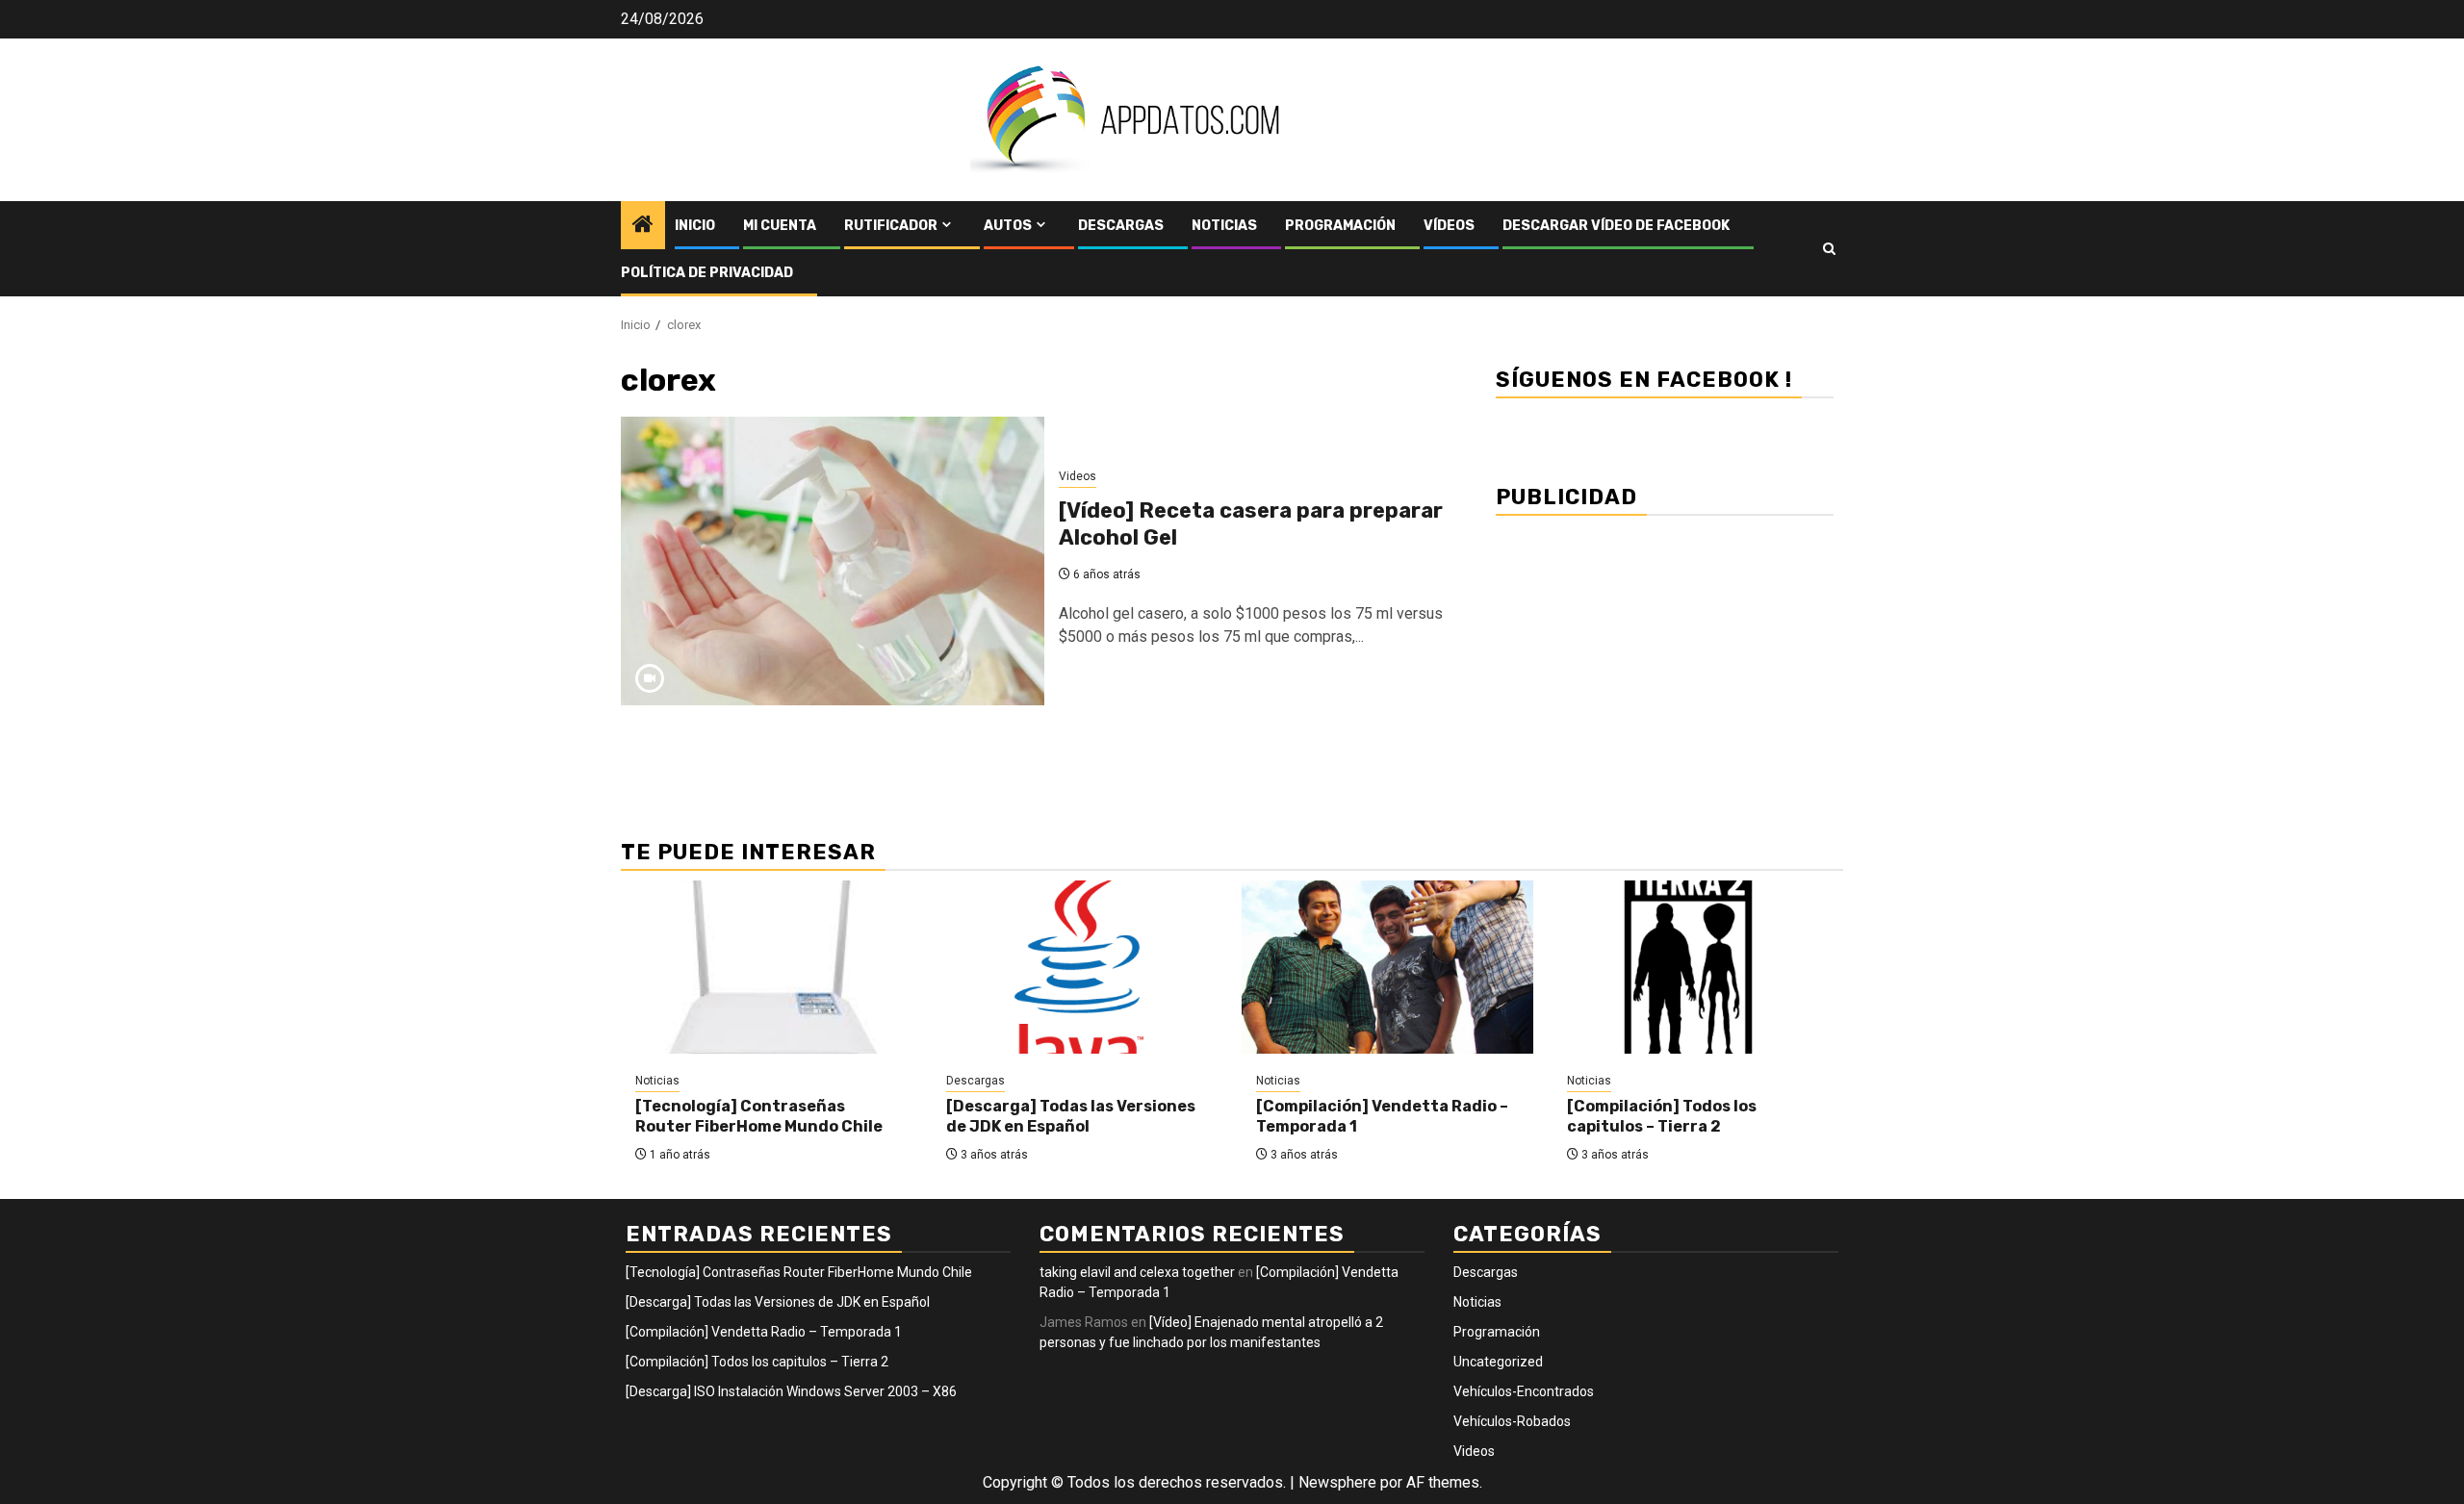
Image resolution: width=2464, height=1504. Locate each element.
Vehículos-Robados (1512, 1421)
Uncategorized (1498, 1362)
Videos (1078, 476)
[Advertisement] (1665, 666)
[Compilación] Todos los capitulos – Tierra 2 (1662, 1116)
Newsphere (1337, 1482)
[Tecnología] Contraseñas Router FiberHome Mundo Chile (759, 1116)
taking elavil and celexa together (1137, 1272)
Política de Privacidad (707, 273)
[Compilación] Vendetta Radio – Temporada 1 (764, 1332)
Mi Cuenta (780, 226)
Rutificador (891, 226)
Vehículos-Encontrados (1524, 1391)
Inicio (695, 226)
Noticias (1224, 226)
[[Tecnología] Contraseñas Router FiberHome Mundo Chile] (767, 967)
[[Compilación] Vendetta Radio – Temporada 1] (1387, 967)
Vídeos (1449, 226)
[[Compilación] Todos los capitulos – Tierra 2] (1698, 967)
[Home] (643, 226)
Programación (1340, 226)
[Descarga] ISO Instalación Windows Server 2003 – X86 (791, 1391)
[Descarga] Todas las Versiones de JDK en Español (1071, 1116)
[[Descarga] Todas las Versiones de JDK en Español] (1078, 967)
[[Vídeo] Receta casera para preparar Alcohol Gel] (833, 561)
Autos (1008, 226)
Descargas (1121, 226)
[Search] (1829, 249)
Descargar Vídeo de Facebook (1616, 226)
